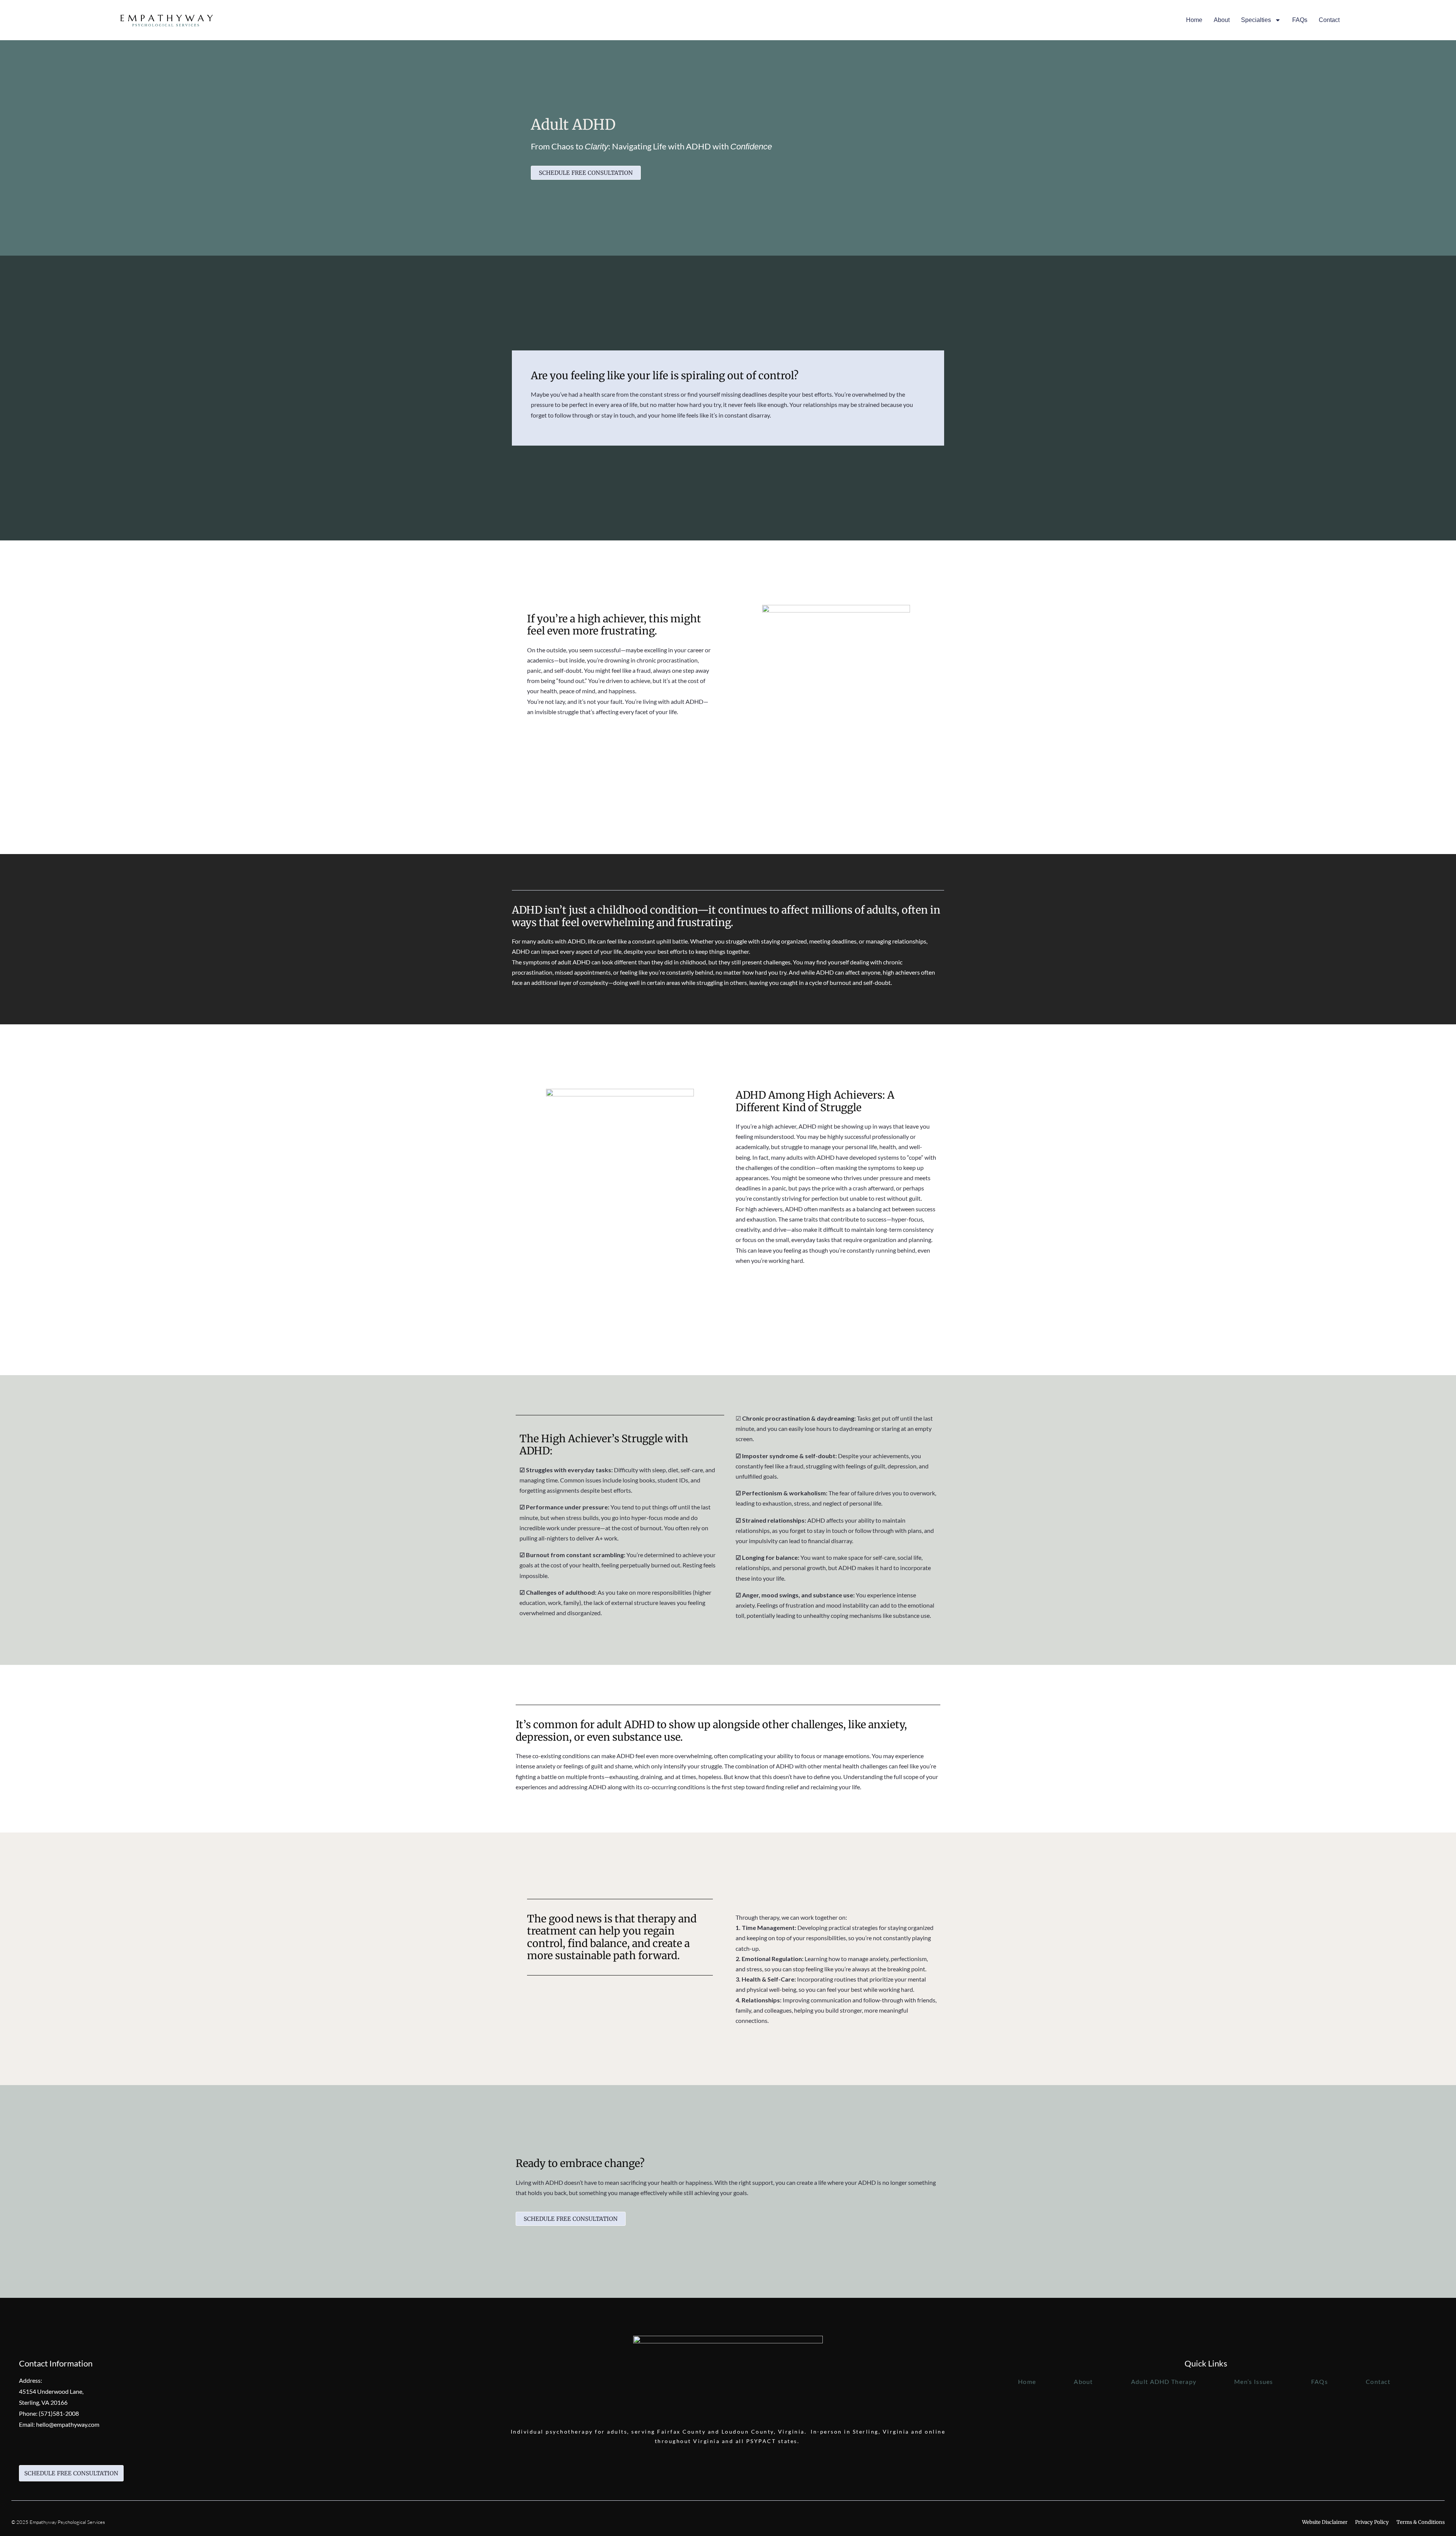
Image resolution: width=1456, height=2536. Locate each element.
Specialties (1256, 20)
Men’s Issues (1254, 2381)
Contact (1329, 20)
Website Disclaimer (1325, 2522)
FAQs (1300, 20)
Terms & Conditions (1421, 2522)
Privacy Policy (1372, 2522)
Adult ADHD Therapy (1164, 2381)
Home (1194, 20)
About (1222, 20)
